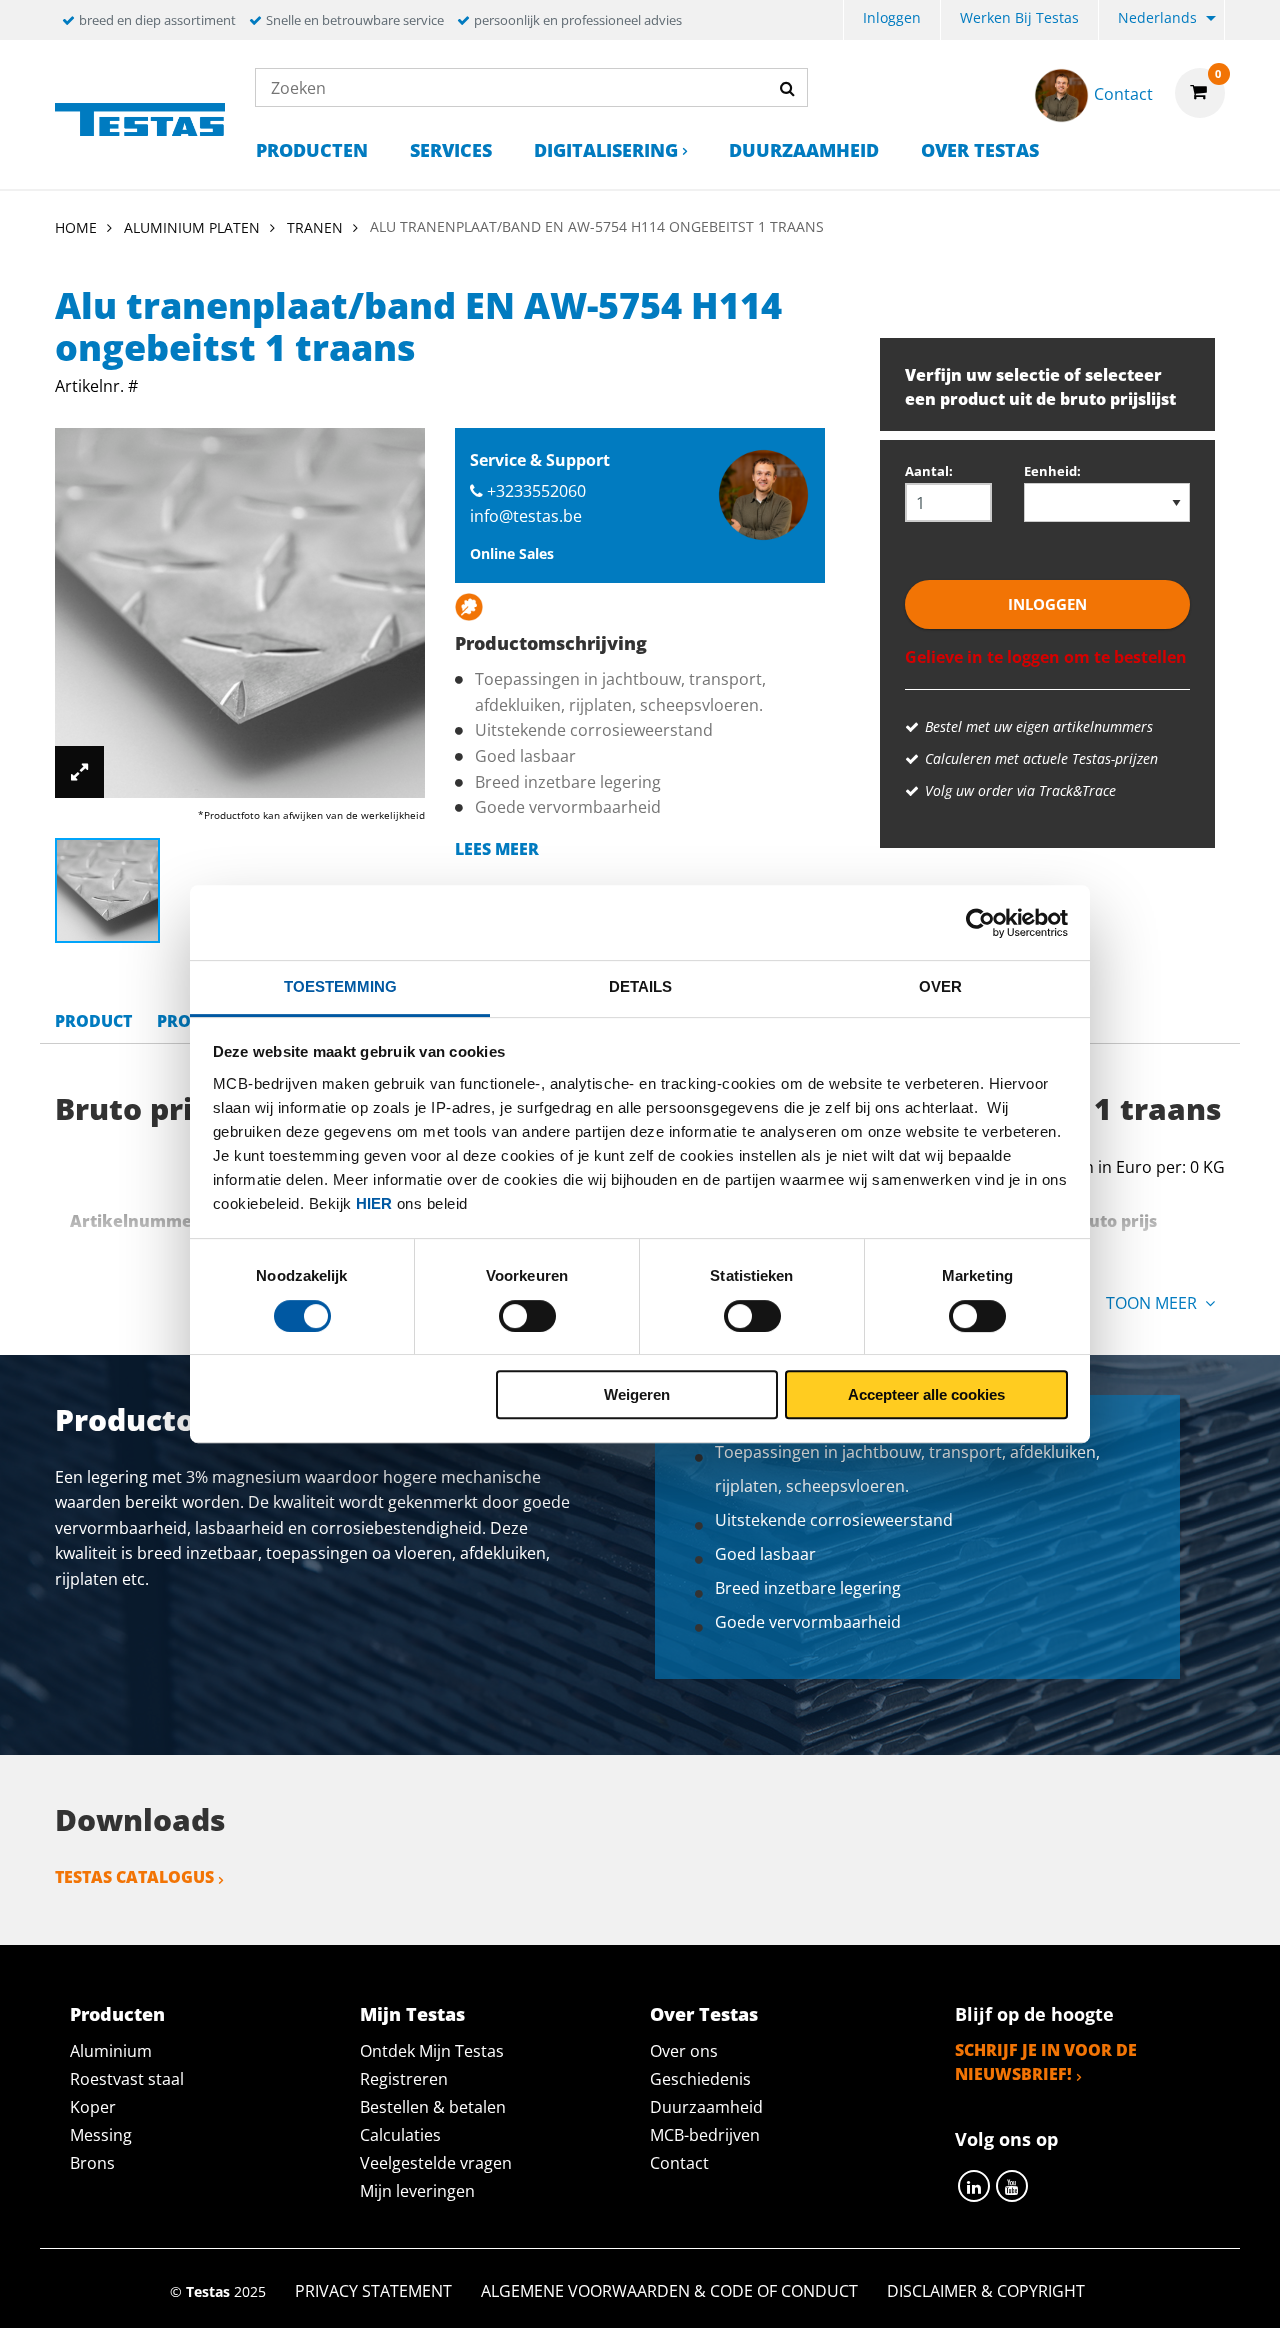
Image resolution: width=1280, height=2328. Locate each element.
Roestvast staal (127, 2079)
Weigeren (637, 1394)
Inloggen (892, 17)
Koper (93, 2107)
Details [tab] (640, 986)
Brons (92, 2163)
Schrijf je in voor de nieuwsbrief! (1046, 2062)
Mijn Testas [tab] (412, 2014)
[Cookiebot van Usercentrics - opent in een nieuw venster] (980, 923)
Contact (679, 2163)
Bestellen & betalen (433, 2107)
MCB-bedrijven (705, 2135)
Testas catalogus (134, 1877)
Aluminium (111, 2051)
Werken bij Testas (1019, 17)
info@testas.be (526, 516)
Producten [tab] (117, 2014)
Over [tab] (940, 986)
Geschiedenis (700, 2079)
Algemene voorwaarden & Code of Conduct (669, 2291)
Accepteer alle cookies (926, 1394)
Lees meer (497, 849)
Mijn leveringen (417, 2191)
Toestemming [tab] (340, 986)
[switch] (527, 1316)
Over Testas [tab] (704, 2014)
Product (93, 1021)
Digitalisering (606, 150)
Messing (101, 2135)
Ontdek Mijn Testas (432, 2051)
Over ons (684, 2051)
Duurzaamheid (804, 150)
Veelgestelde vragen (436, 2163)
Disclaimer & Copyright (986, 2291)
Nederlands (1157, 17)
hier (374, 1203)
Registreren (404, 2079)
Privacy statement (373, 2291)
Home (76, 227)
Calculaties (400, 2135)
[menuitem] (892, 20)
